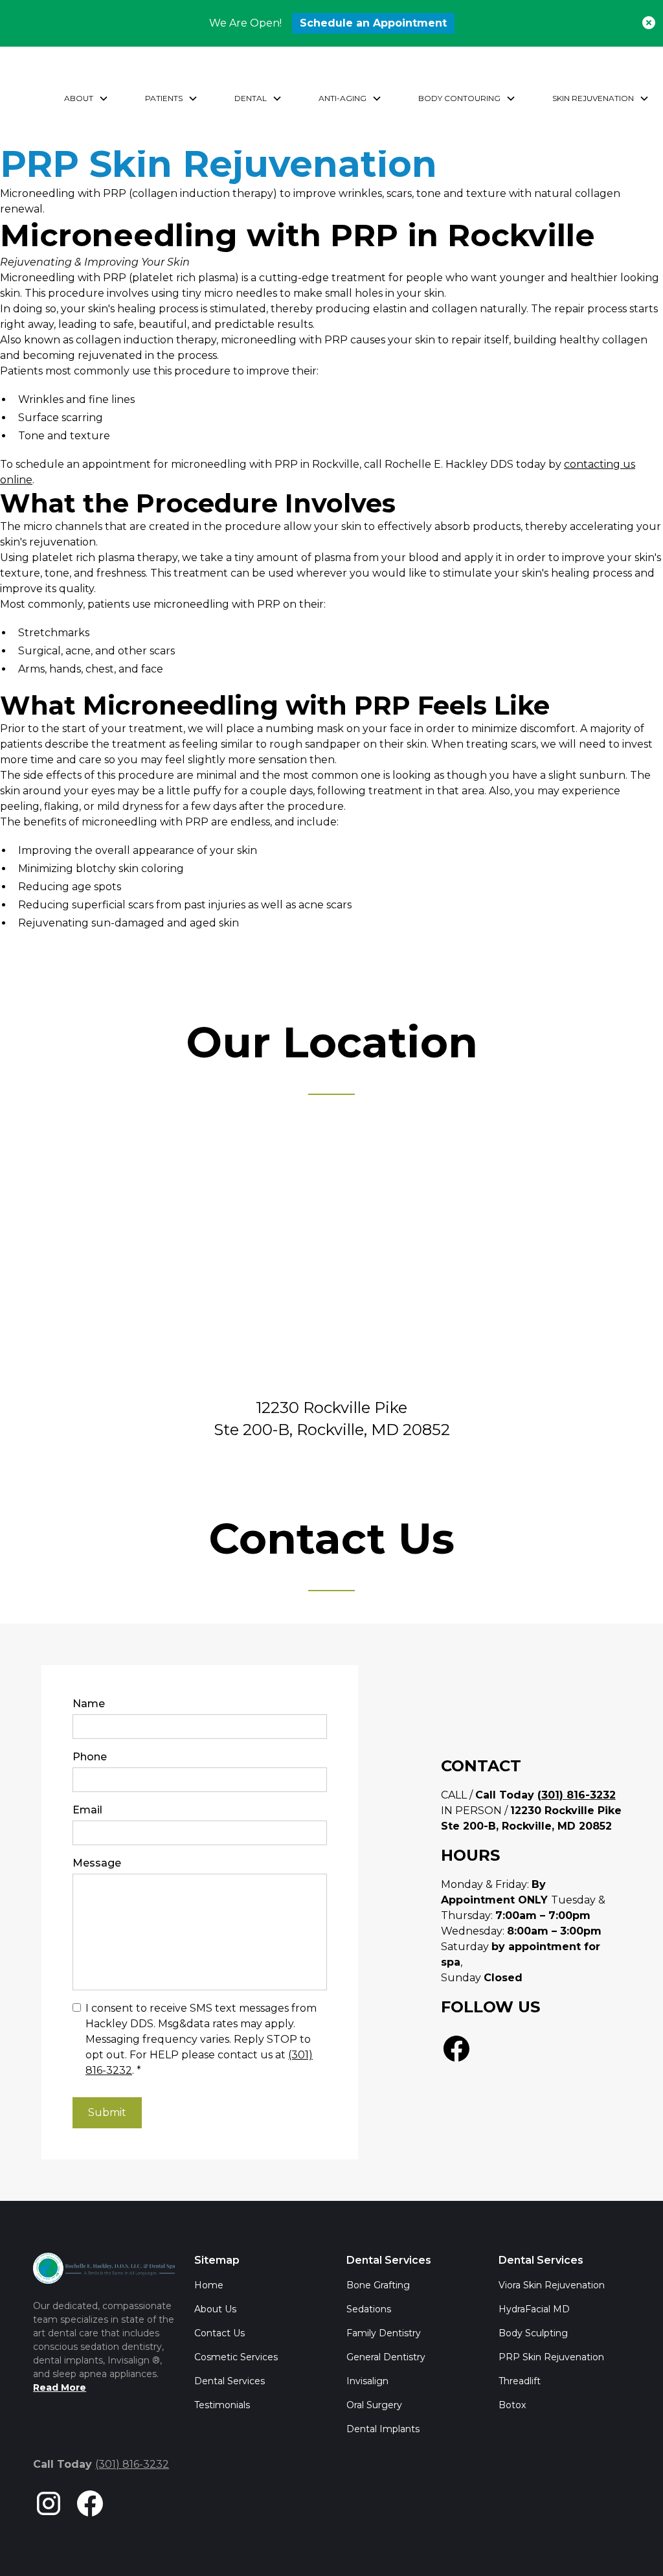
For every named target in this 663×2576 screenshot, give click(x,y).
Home (209, 2285)
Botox (512, 2405)
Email (87, 1810)
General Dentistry (386, 2357)
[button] (86, 98)
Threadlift (520, 2381)
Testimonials (222, 2405)
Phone (90, 1757)
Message (97, 1863)
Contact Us (219, 2333)
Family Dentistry (384, 2333)
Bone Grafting (378, 2285)
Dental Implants (383, 2429)
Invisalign (367, 2381)
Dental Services (230, 2381)
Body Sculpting (533, 2333)
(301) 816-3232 (132, 2464)
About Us (215, 2309)
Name (89, 1704)
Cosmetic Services (236, 2357)
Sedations (369, 2309)
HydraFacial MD (534, 2309)
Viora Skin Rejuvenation (552, 2285)
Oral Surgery (374, 2405)
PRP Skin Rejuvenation (551, 2357)
